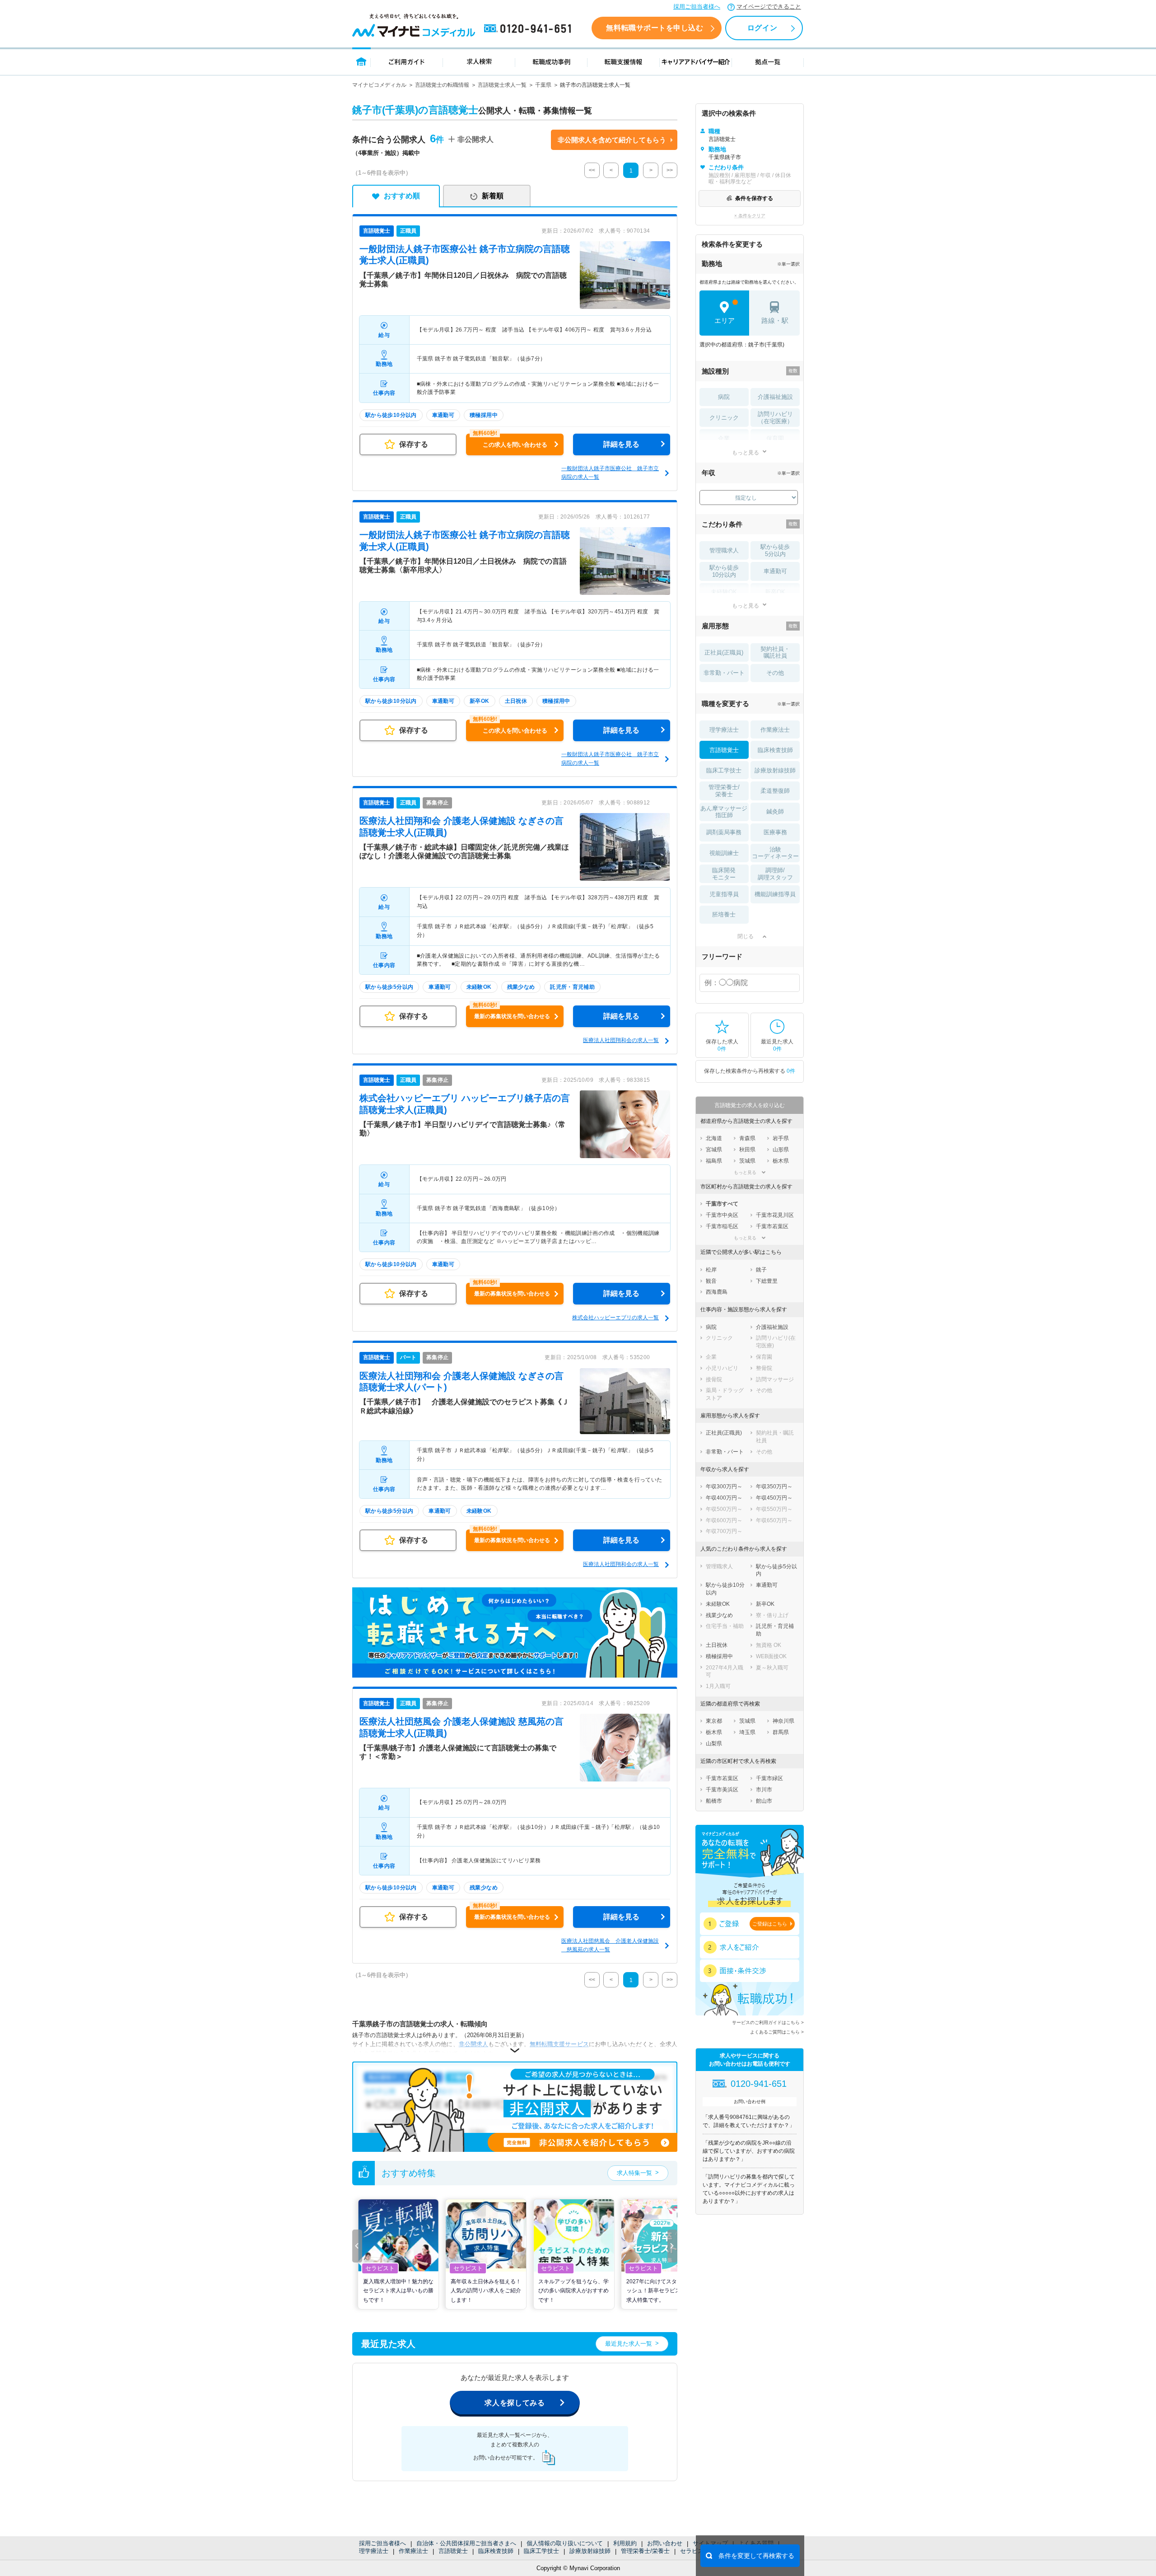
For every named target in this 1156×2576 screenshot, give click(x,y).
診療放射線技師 (590, 2551)
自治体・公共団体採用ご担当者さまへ (466, 2543)
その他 (775, 673)
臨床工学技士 (541, 2551)
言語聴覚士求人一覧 (502, 85)
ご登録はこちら (770, 1924)
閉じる (746, 936)
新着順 (493, 196)
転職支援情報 (624, 61)
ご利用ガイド (407, 61)
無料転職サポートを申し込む (655, 28)
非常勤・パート (724, 673)
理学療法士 (374, 2551)
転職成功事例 (551, 61)
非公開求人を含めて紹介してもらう (612, 140)
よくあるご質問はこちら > (777, 2032)
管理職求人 (724, 550)
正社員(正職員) (724, 652)
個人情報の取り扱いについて (565, 2543)
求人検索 (479, 61)
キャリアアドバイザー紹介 (696, 61)
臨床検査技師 (496, 2551)
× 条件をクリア (750, 216)
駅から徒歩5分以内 (775, 550)
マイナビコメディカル (379, 85)
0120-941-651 (529, 29)
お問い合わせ (665, 2543)
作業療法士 (413, 2551)
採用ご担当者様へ (697, 7)
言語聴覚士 (453, 2551)
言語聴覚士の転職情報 (442, 85)
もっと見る (746, 452)
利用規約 (625, 2543)
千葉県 (543, 85)
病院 (724, 397)
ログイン (762, 28)
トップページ (361, 61)
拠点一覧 (768, 61)
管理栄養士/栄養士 (645, 2551)
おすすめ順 (402, 196)
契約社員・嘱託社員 (775, 652)
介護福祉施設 (775, 397)
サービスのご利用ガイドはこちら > (768, 2022)
